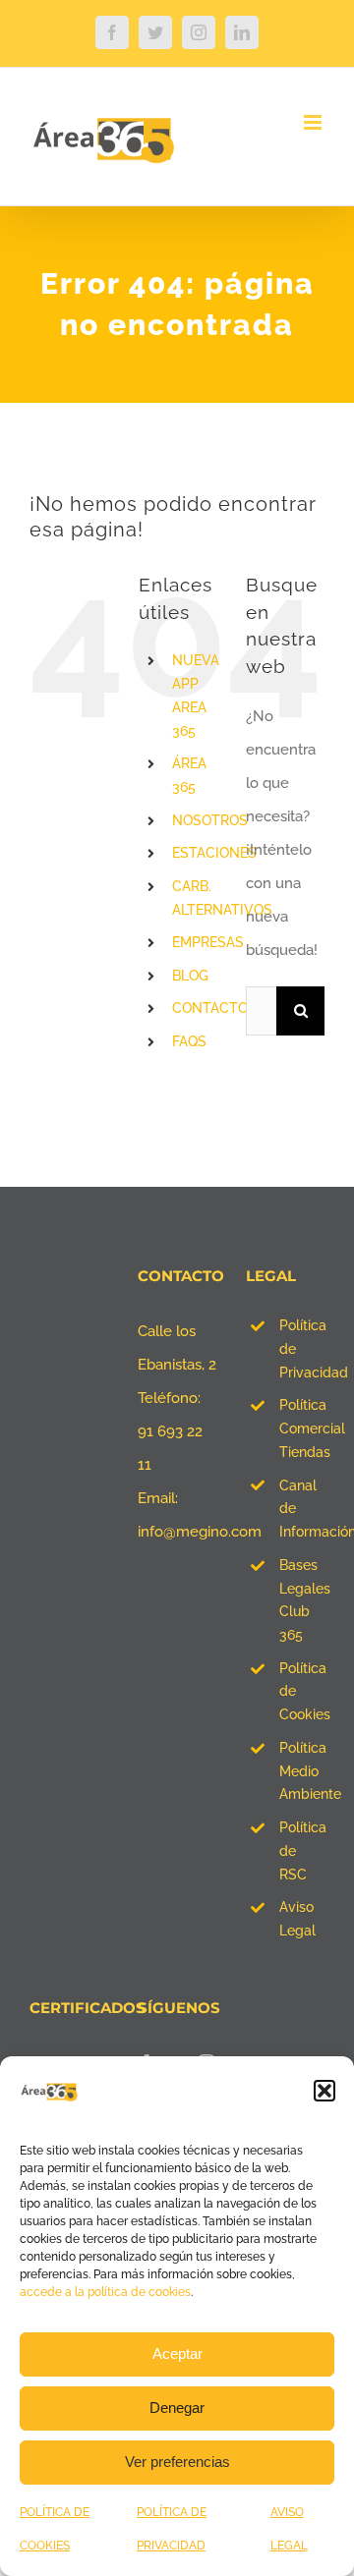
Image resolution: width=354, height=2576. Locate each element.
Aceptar (177, 2353)
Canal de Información (302, 1509)
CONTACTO (210, 1008)
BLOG (190, 976)
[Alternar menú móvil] (314, 122)
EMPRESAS (208, 942)
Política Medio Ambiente (302, 1771)
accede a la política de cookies (105, 2292)
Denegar (177, 2408)
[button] (324, 2091)
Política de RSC (302, 1851)
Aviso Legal (297, 1919)
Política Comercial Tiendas (302, 1428)
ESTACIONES (214, 853)
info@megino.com (200, 1532)
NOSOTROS (210, 820)
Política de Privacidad (302, 1349)
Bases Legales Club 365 (302, 1600)
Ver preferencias (177, 2462)
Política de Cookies (302, 1692)
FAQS (189, 1041)
